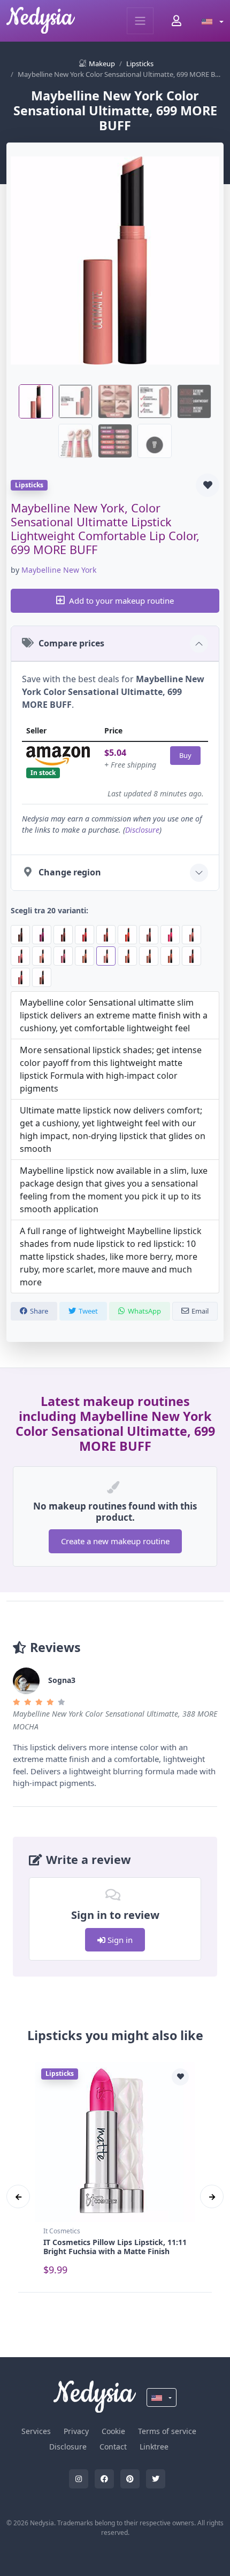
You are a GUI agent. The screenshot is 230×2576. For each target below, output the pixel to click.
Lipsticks (140, 64)
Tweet (88, 1311)
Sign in (119, 1940)
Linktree (154, 2447)
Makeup (102, 64)
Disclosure (142, 830)
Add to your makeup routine (121, 600)
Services (36, 2431)
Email (200, 1311)
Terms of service (167, 2431)
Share (39, 1311)
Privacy (76, 2431)
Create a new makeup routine (115, 1541)
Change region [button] (70, 872)
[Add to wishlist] (208, 485)
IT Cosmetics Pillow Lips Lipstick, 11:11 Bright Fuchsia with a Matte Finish (115, 2247)
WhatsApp (144, 1311)
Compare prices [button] (71, 643)
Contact (113, 2447)
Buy (185, 755)
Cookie (113, 2431)
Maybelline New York (59, 570)
